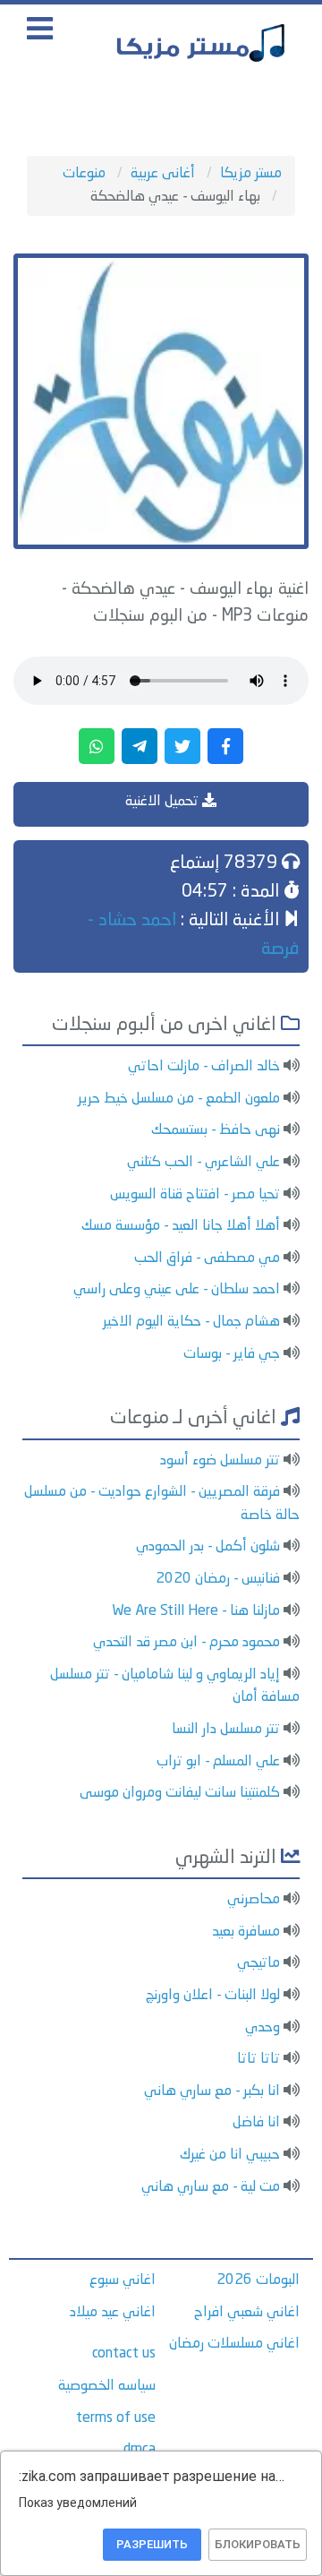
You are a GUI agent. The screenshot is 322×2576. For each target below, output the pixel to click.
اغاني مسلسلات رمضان (234, 2344)
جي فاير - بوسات (232, 1354)
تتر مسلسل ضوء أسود (220, 1461)
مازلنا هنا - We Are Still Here (196, 1611)
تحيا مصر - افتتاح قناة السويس (195, 1195)
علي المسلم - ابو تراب (218, 1762)
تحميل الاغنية (164, 802)
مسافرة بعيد (246, 1932)
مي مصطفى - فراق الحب (207, 1258)
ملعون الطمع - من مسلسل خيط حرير (179, 1099)
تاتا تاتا (258, 2059)
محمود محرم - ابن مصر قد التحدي (186, 1643)
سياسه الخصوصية (107, 2386)
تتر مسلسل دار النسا (226, 1730)
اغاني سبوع (123, 2280)
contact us (124, 2354)
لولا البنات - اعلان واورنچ (213, 1996)
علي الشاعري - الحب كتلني (203, 1163)
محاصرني (254, 1900)
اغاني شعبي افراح (247, 2313)
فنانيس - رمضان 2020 (218, 1579)
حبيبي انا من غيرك (230, 2155)
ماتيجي (258, 1963)
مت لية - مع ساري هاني (211, 2187)
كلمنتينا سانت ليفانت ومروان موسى (180, 1793)
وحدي (263, 2028)
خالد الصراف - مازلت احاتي (204, 1067)
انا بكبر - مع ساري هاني (212, 2091)
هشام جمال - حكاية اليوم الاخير (191, 1322)
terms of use (116, 2418)
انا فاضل (256, 2123)
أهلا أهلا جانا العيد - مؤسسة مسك (181, 1226)
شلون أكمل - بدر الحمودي (208, 1547)
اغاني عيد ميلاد (113, 2313)
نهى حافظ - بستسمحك (216, 1130)
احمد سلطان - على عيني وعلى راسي (177, 1290)
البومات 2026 (258, 2280)
